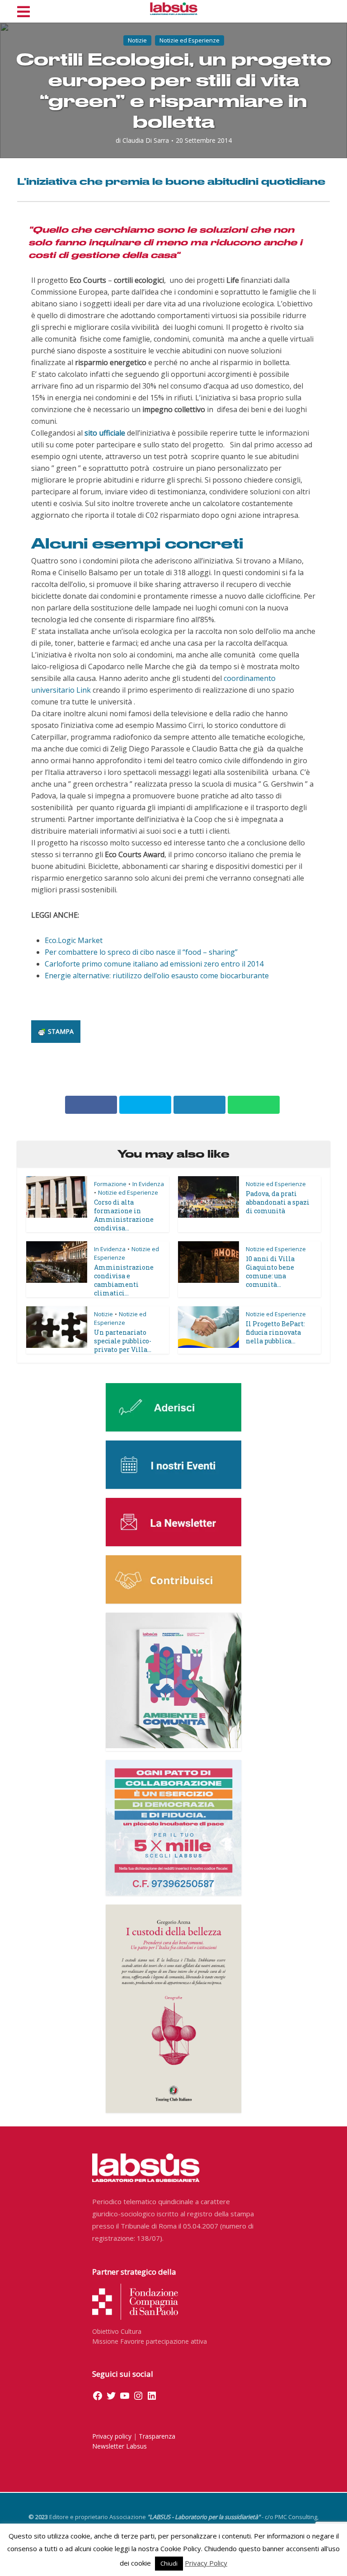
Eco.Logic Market (74, 940)
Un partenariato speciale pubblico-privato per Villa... (123, 1341)
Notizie (137, 40)
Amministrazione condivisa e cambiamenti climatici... (124, 1280)
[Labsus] (174, 9)
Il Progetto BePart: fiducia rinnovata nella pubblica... (275, 1332)
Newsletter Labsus (120, 2446)
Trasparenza (157, 2436)
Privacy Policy (206, 2563)
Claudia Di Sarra (146, 141)
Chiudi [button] (169, 2563)
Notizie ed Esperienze (190, 40)
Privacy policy (112, 2436)
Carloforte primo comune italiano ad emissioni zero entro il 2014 (154, 964)
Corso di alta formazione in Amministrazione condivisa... (124, 1215)
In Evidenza (148, 1184)
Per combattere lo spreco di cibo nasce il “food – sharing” (141, 952)
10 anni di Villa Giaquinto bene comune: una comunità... (270, 1272)
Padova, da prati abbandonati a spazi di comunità (278, 1202)
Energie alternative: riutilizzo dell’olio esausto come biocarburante (157, 976)
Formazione (110, 1184)
